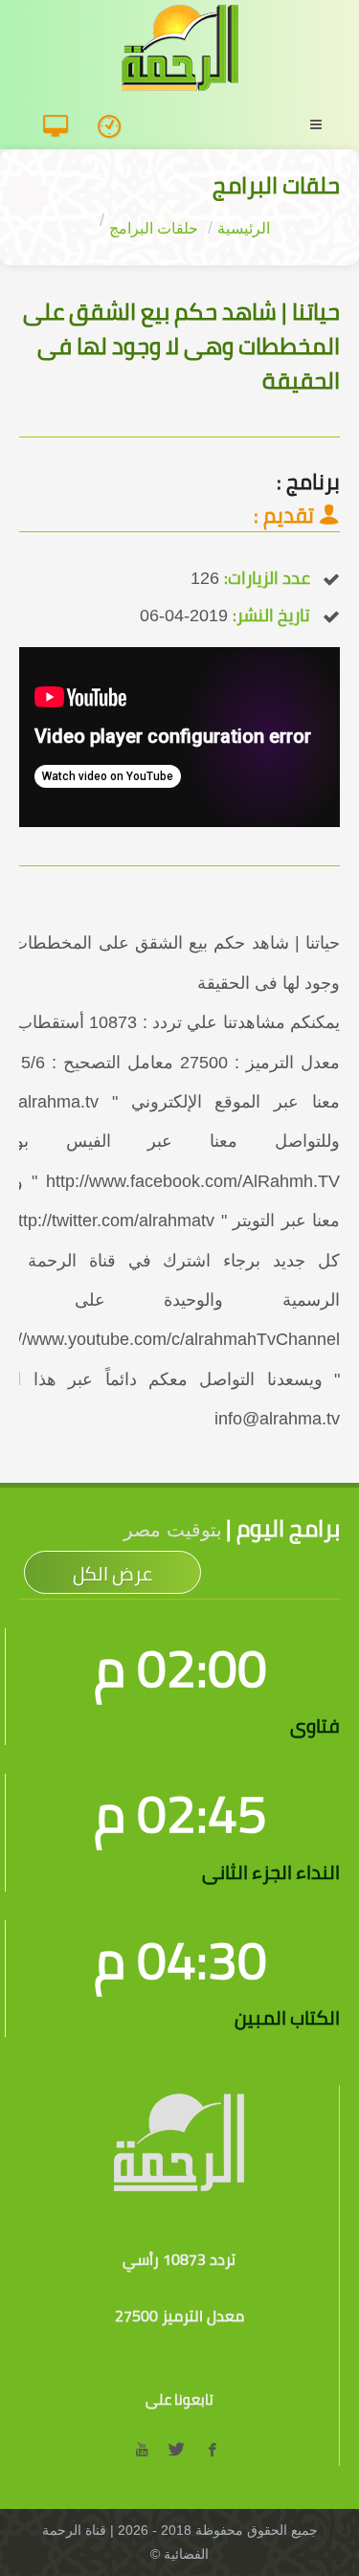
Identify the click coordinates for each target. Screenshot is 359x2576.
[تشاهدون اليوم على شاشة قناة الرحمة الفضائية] (115, 127)
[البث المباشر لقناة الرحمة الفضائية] (63, 127)
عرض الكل (112, 1573)
